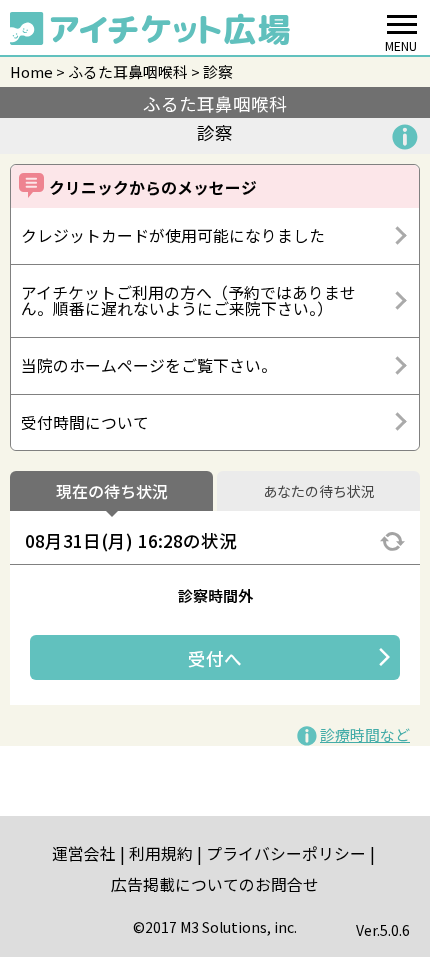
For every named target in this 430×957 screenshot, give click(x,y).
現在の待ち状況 (112, 492)
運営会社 (84, 853)
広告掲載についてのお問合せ (215, 884)
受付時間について (85, 422)
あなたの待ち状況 (319, 492)
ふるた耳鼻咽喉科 (128, 71)
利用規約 (161, 853)
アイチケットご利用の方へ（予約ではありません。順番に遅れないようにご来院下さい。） (188, 300)
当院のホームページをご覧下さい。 (149, 365)
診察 (218, 71)
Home (31, 71)
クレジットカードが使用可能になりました (173, 235)
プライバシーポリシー (286, 853)
